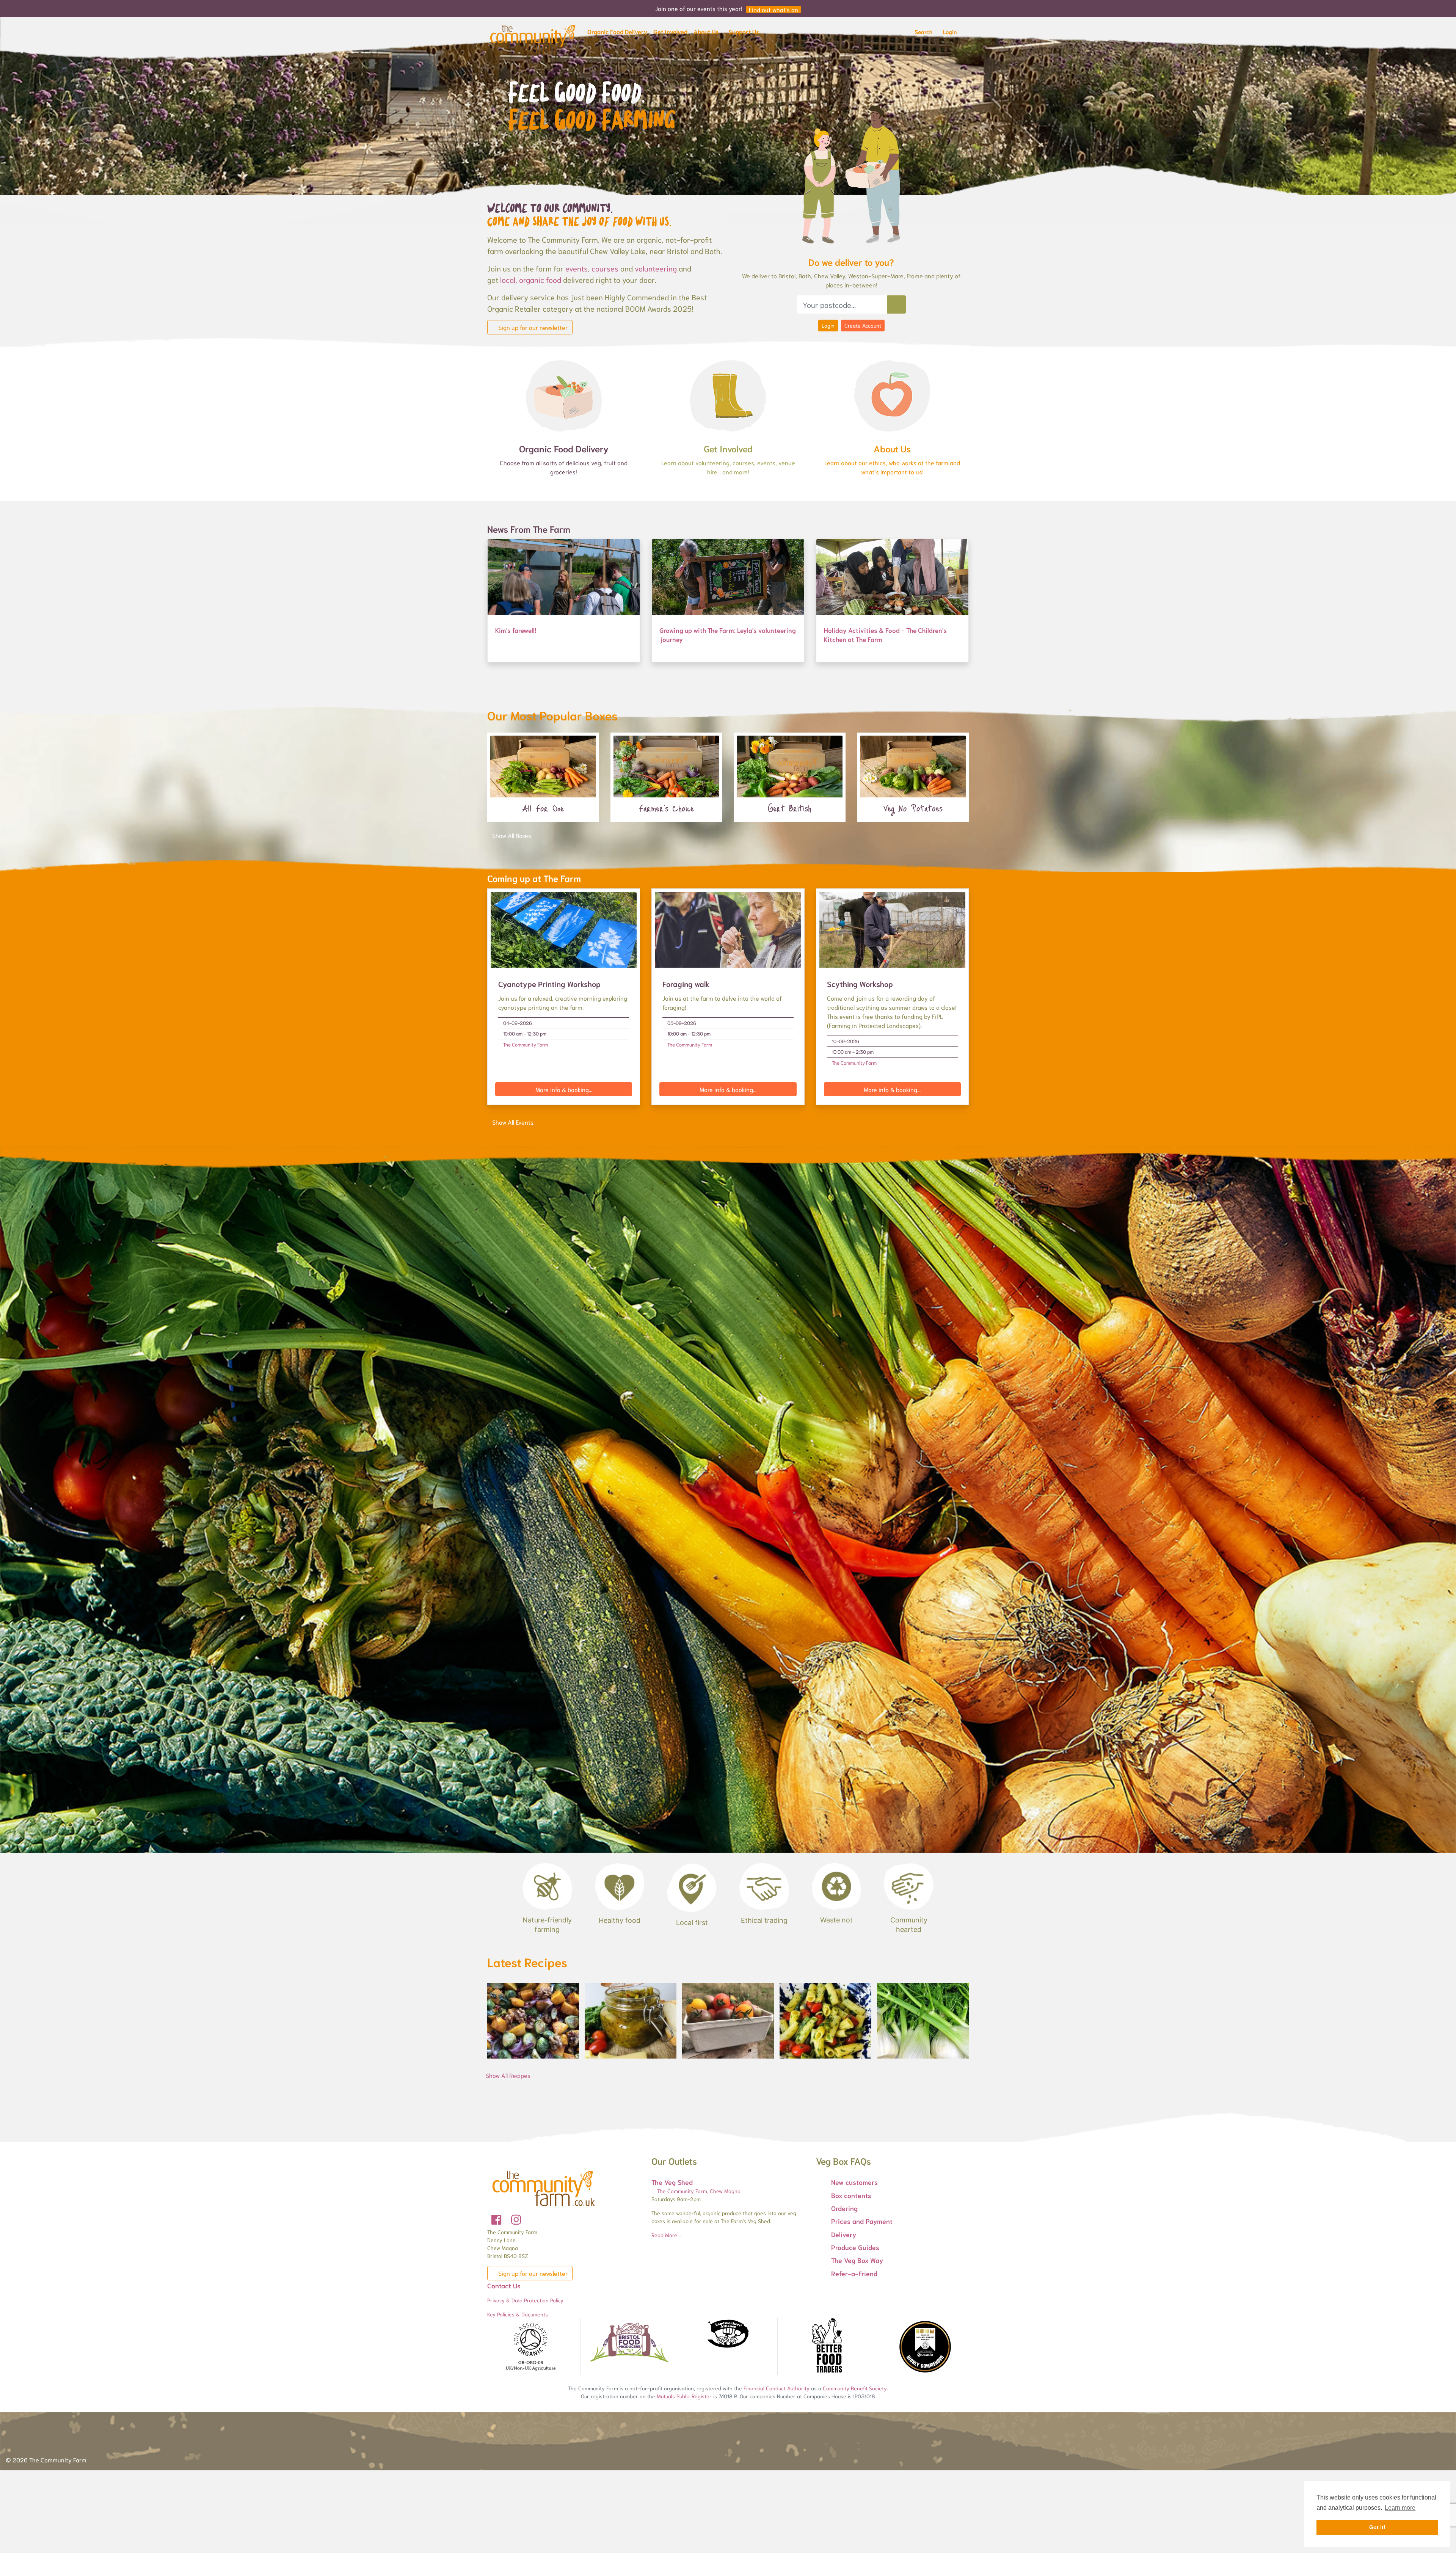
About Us (892, 448)
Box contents (851, 2195)
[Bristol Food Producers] (629, 2342)
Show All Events (513, 1122)
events (577, 268)
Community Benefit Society (855, 2388)
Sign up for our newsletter (532, 327)
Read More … (667, 2235)
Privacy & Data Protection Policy (525, 2300)
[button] (617, 33)
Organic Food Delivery (564, 448)
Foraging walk (686, 984)
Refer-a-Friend (854, 2273)
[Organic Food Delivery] (564, 395)
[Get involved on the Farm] (728, 395)
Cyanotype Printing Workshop (549, 984)
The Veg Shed (672, 2182)
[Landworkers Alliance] (728, 2334)
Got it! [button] (1377, 2527)
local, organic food (531, 279)
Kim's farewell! (516, 630)
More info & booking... (564, 1089)
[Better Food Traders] (827, 2347)
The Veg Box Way (857, 2260)
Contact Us (504, 2285)
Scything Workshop (860, 984)
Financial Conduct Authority (777, 2388)
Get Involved (728, 448)
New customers (854, 2182)
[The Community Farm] (533, 38)
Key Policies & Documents (518, 2314)
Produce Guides (855, 2247)
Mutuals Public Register (684, 2396)
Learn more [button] (1400, 2508)
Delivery (844, 2234)
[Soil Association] (531, 2347)
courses (605, 268)
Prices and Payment (862, 2221)
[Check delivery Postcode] (897, 304)
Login (828, 325)
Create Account (863, 325)
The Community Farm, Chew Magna (698, 2191)
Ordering (844, 2208)
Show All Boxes (512, 835)
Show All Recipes (508, 2075)
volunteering (656, 268)
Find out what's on (773, 9)
